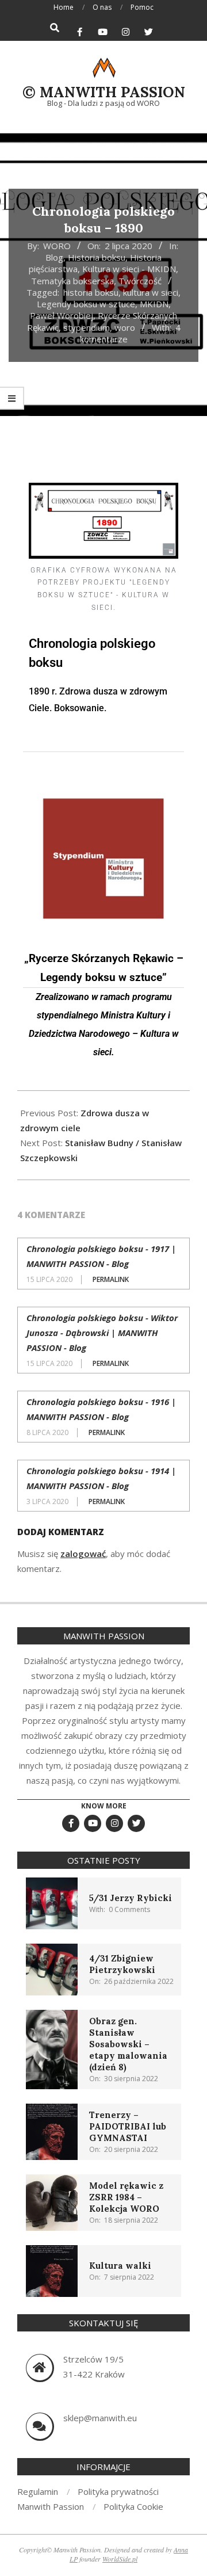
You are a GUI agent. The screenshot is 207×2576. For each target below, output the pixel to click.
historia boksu (91, 292)
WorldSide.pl (120, 2559)
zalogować (83, 1554)
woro (125, 327)
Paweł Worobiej (62, 315)
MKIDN (154, 304)
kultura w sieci (151, 292)
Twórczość (140, 281)
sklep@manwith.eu (100, 2418)
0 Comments (129, 1909)
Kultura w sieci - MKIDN (129, 269)
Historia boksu (97, 257)
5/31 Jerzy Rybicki (131, 1898)
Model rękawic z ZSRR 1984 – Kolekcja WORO (126, 2197)
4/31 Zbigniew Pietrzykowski (122, 1964)
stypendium (87, 327)
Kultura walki (120, 2266)
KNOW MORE (104, 1806)
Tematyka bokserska (72, 281)
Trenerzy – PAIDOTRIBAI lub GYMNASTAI (128, 2126)
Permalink (111, 1279)
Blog (54, 257)
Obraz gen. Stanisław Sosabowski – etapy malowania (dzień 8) (128, 2044)
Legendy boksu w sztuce (86, 304)
